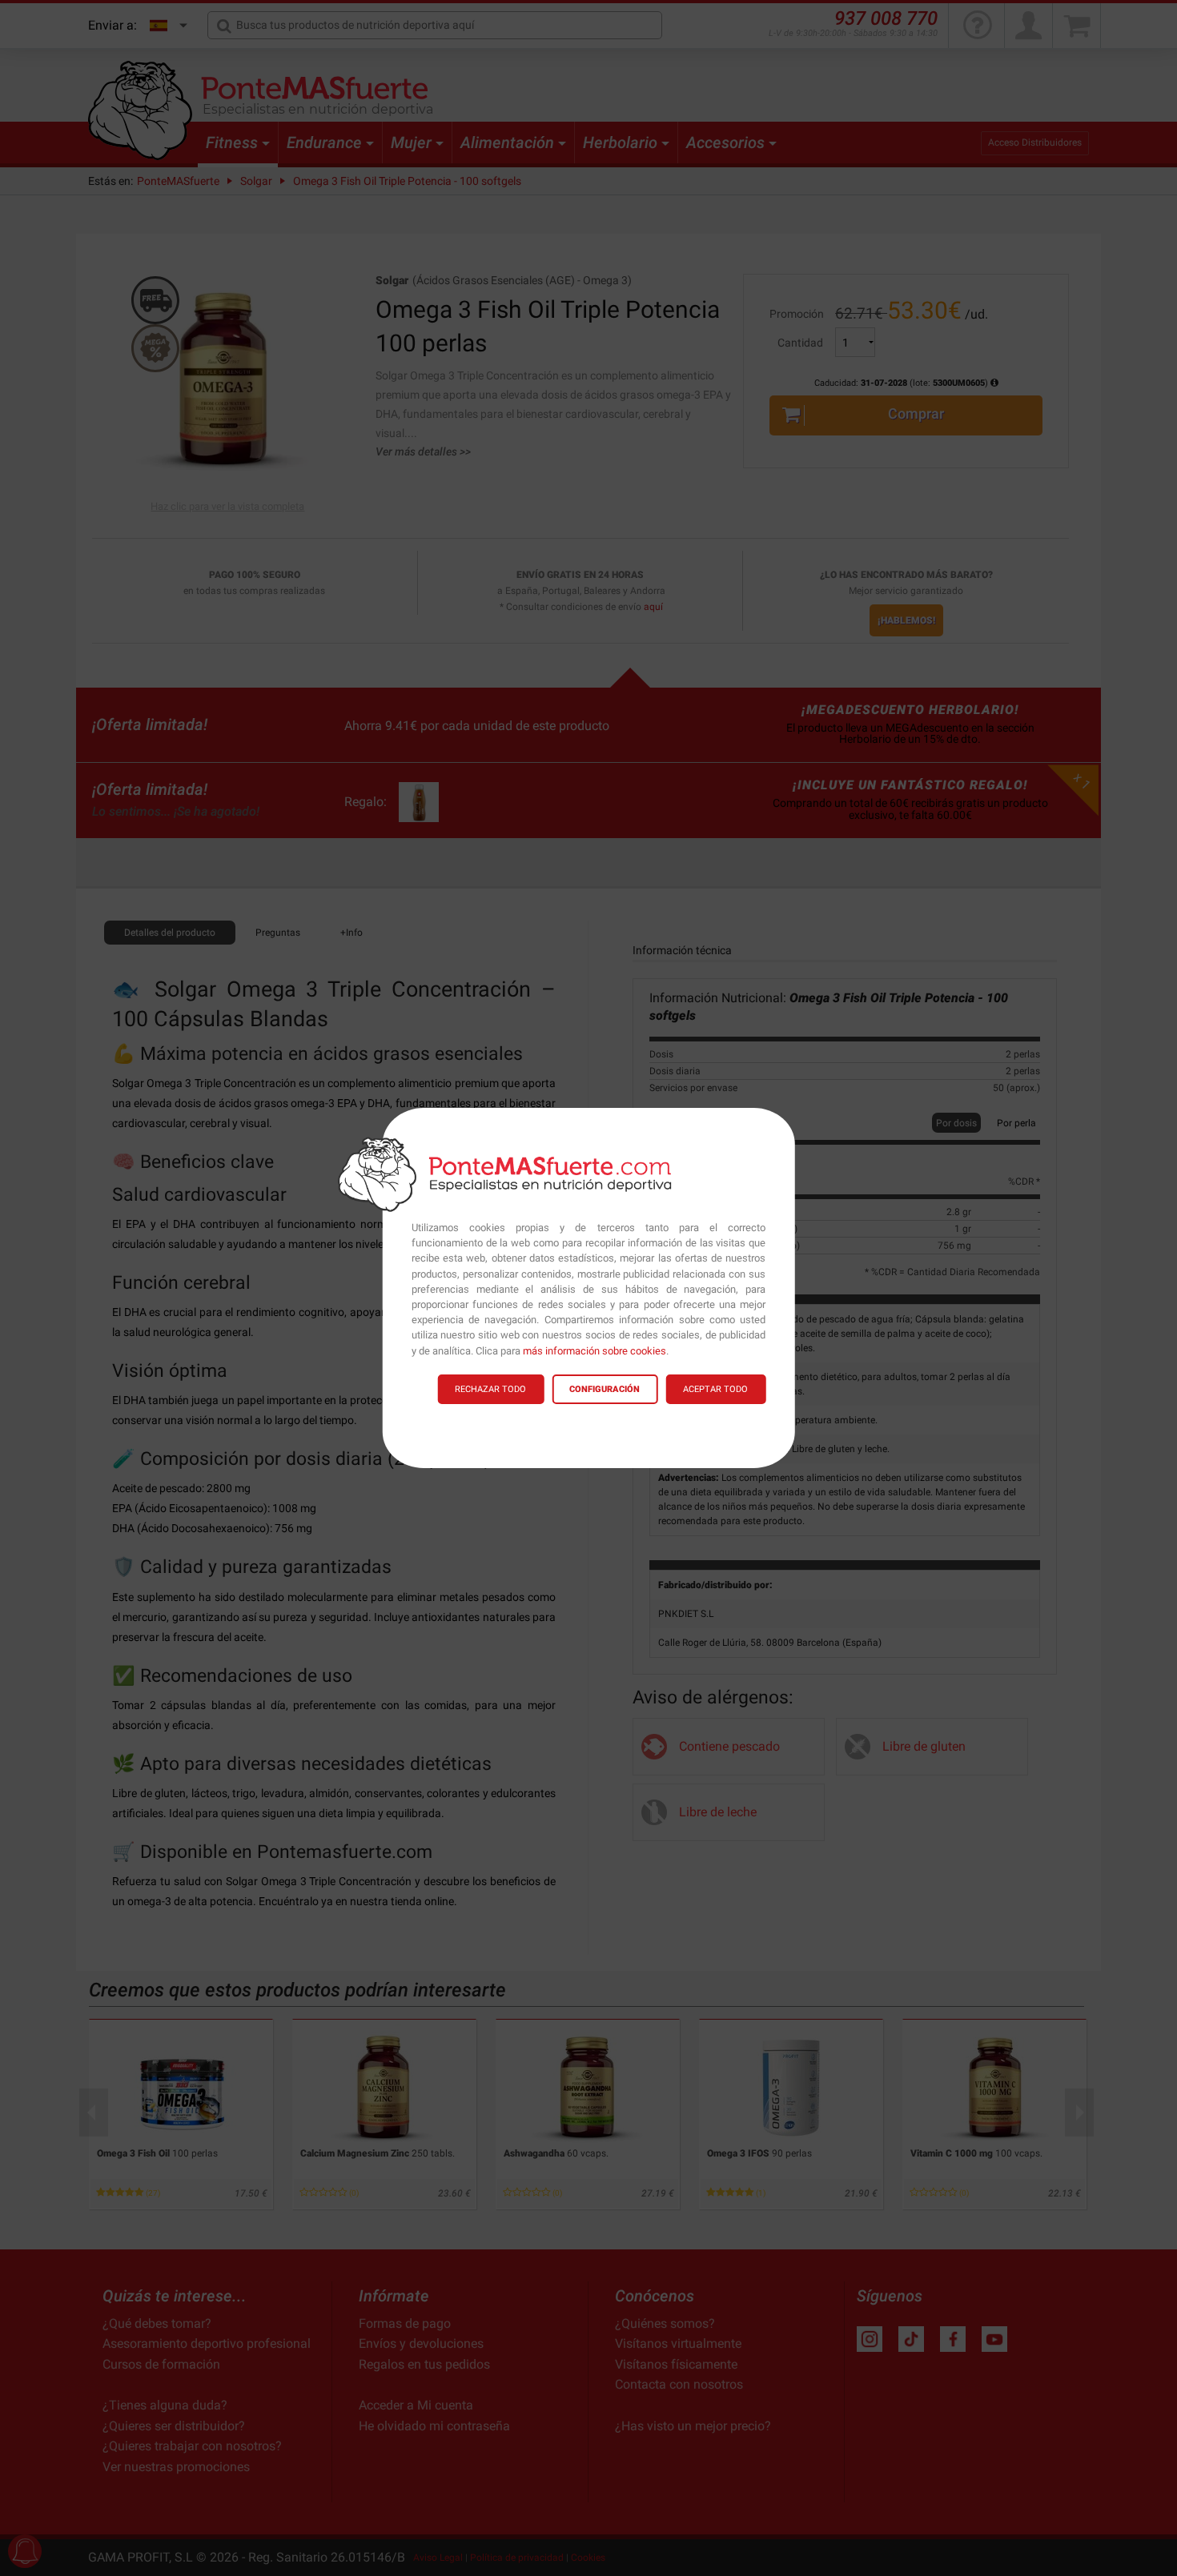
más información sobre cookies (595, 1351)
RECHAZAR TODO (490, 1389)
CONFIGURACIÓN (605, 1389)
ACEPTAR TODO (715, 1389)
